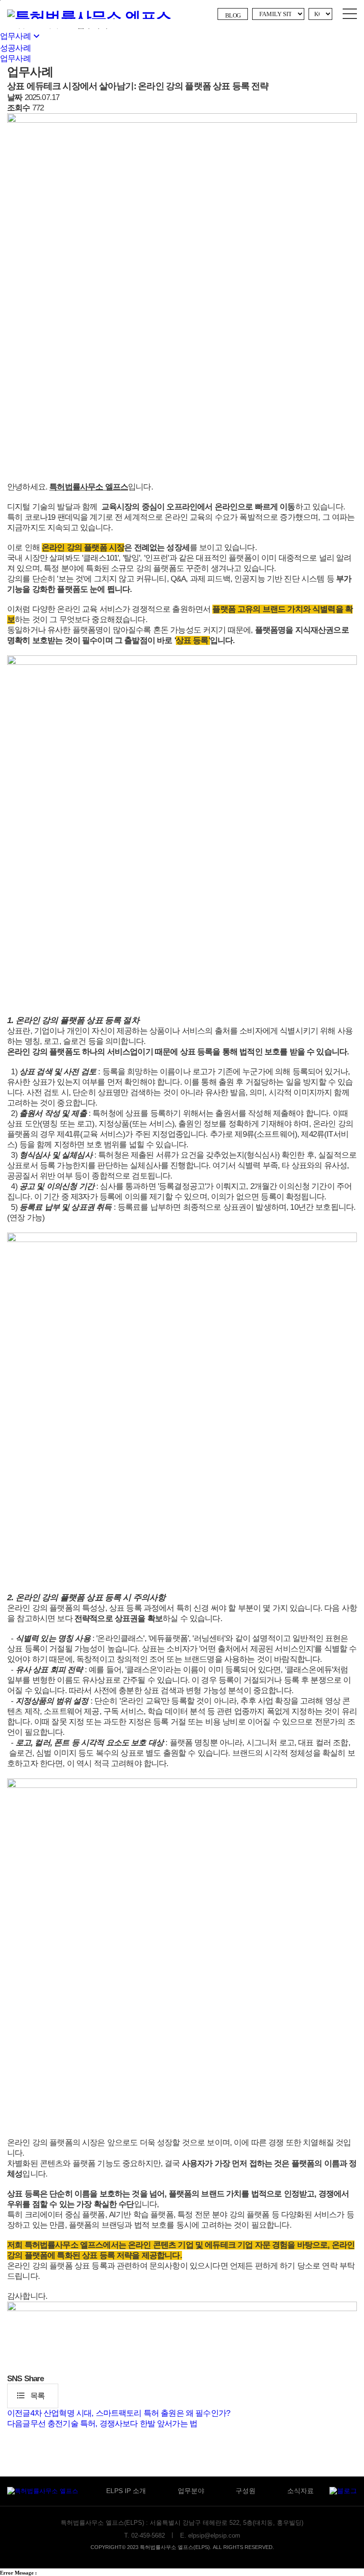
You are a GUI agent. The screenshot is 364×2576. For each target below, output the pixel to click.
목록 (30, 2395)
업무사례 (21, 36)
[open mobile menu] (350, 14)
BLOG (233, 15)
